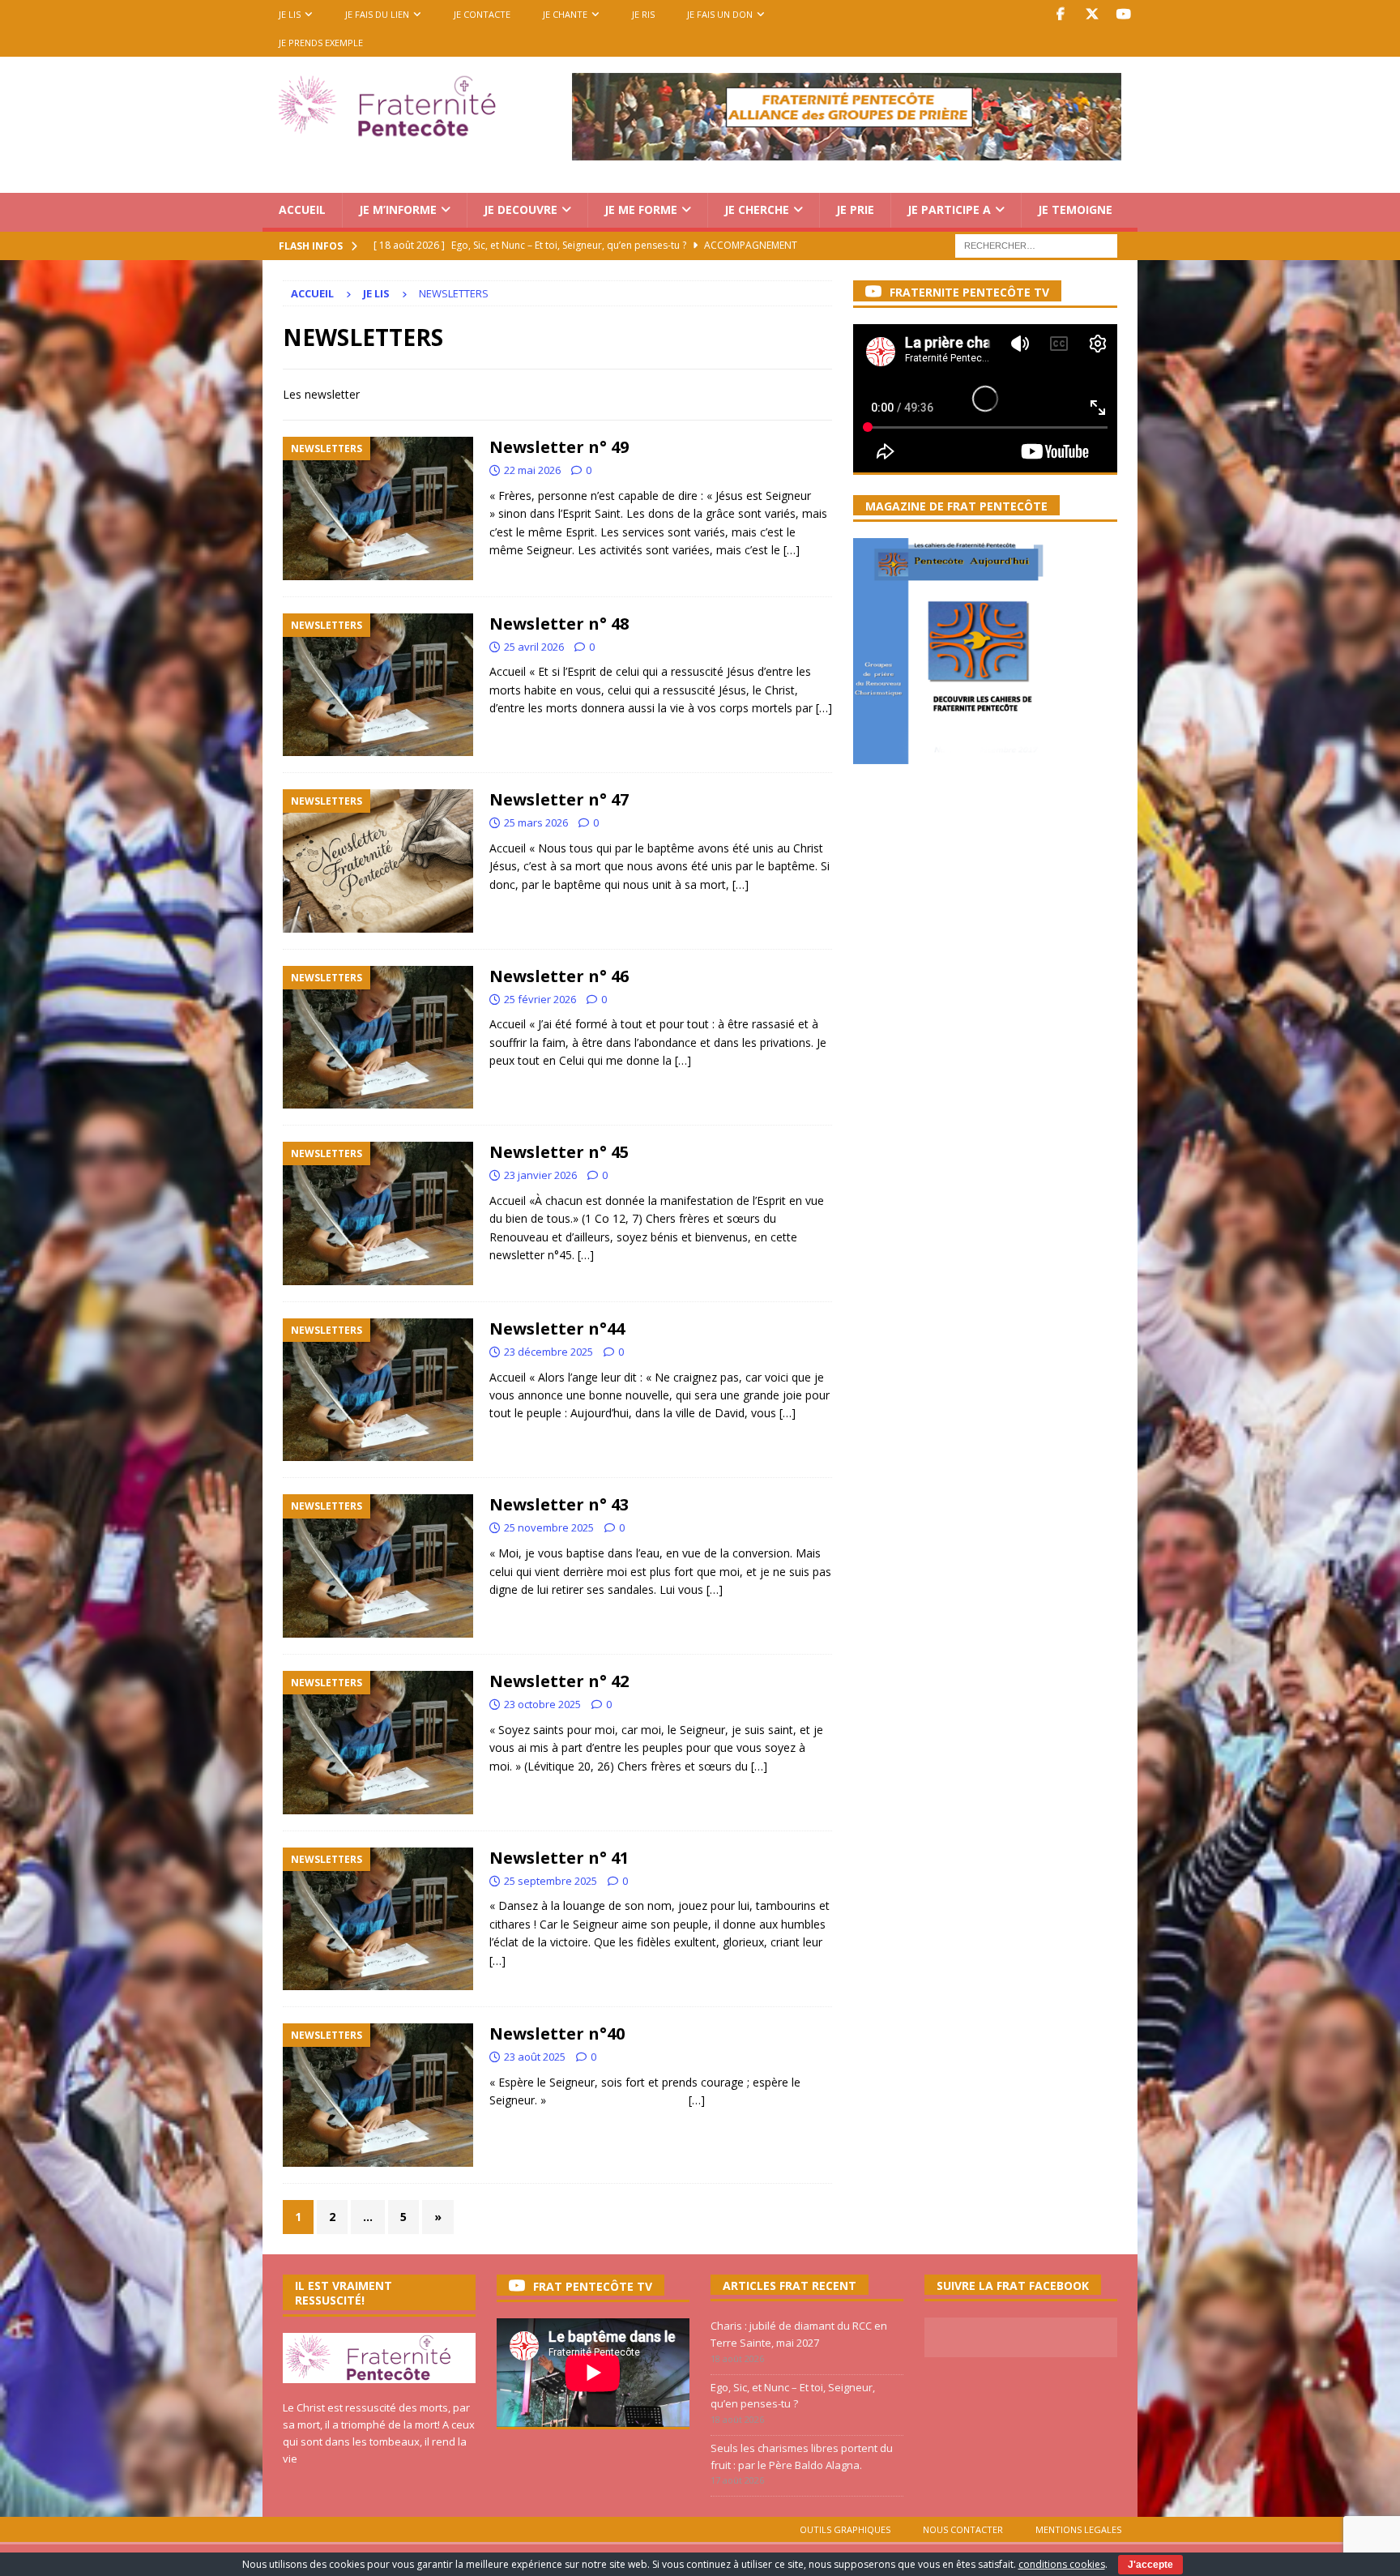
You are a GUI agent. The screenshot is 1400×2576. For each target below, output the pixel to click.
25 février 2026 (540, 999)
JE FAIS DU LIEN (377, 14)
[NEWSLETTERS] (378, 508)
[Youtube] (1123, 14)
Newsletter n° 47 (559, 799)
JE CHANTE (565, 14)
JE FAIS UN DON (720, 14)
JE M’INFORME (398, 209)
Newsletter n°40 (557, 2033)
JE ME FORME (641, 209)
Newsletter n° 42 (559, 1681)
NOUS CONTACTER (963, 2529)
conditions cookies (1062, 2564)
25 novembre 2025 (549, 1527)
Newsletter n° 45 (559, 1152)
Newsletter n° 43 (559, 1504)
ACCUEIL (302, 209)
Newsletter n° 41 (559, 1858)
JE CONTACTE (482, 14)
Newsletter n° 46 (559, 976)
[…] (792, 550)
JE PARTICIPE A (949, 209)
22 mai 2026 (532, 470)
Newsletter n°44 (557, 1329)
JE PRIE (855, 209)
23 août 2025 (535, 2057)
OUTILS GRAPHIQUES (845, 2529)
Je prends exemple (321, 43)
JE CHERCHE (757, 209)
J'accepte (1150, 2565)
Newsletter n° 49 (559, 447)
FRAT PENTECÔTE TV (593, 2286)
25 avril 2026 (534, 647)
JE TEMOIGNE (1075, 209)
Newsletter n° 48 (559, 624)
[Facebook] (1060, 14)
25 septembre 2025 (551, 1881)
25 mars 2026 (536, 822)
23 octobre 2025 (542, 1704)
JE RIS (643, 14)
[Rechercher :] (1036, 244)
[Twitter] (1092, 14)
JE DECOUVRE (521, 209)
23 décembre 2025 (548, 1352)
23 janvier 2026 (540, 1175)
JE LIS (290, 14)
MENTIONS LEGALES (1078, 2529)
